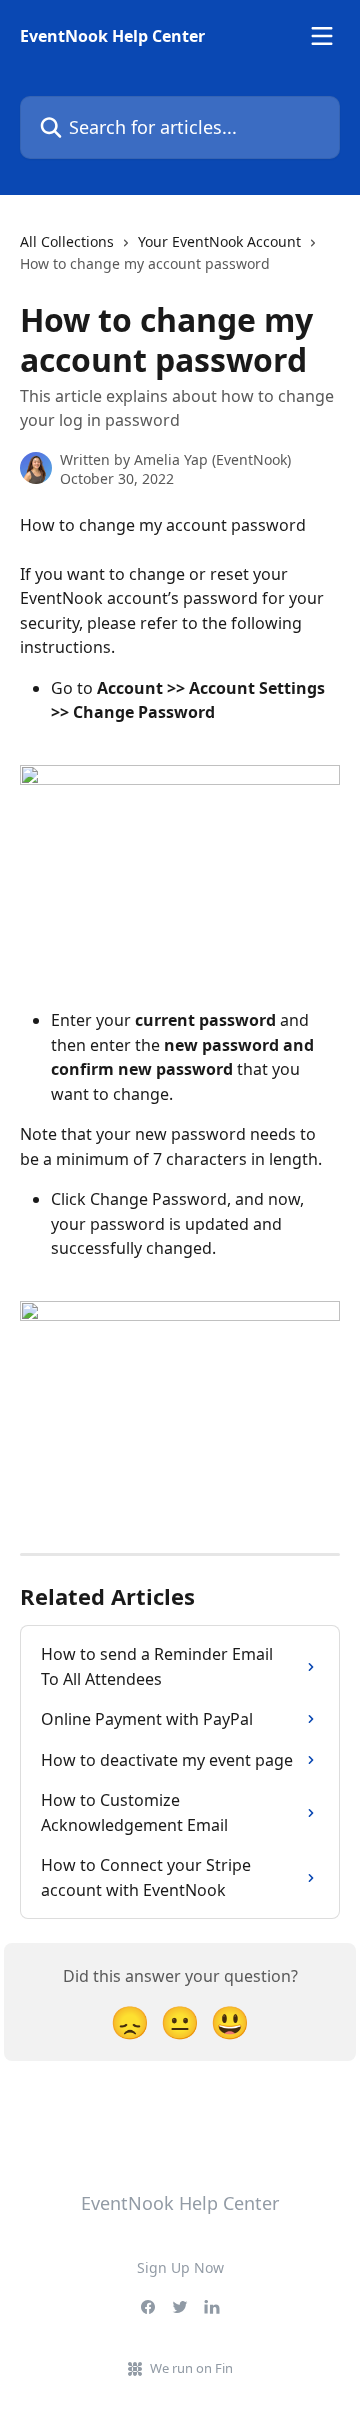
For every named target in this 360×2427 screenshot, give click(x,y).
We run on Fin (191, 2368)
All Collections (67, 241)
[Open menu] (322, 36)
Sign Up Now (180, 2267)
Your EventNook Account (219, 241)
